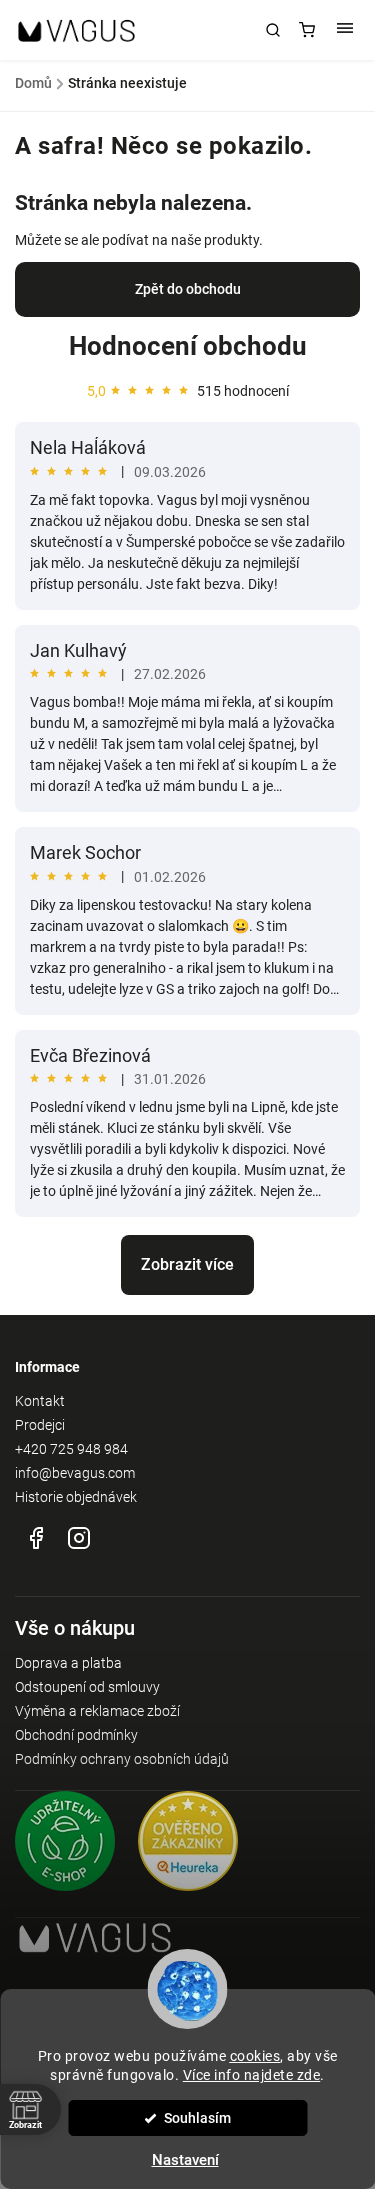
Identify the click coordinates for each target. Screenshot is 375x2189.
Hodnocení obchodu (188, 346)
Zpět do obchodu (188, 289)
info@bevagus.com (75, 1473)
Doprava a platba (68, 1663)
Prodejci (40, 1425)
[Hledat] (273, 30)
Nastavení (185, 2160)
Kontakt (40, 1401)
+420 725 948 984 (71, 1449)
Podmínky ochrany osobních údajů (122, 1759)
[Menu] (345, 30)
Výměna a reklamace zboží (97, 1711)
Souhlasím (197, 2118)
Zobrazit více (187, 1264)
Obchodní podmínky (76, 1735)
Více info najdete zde (252, 2075)
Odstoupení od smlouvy (87, 1687)
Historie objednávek (76, 1497)
